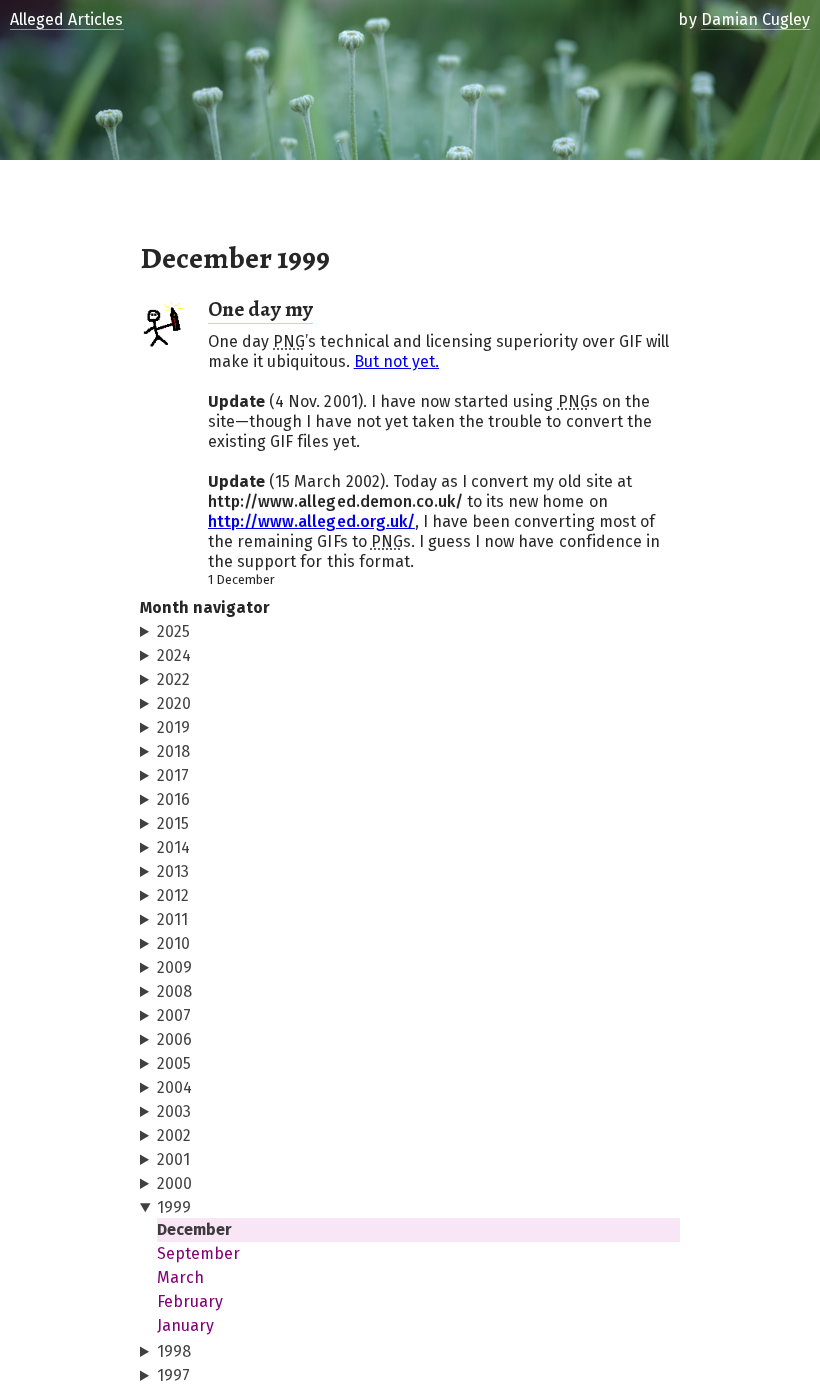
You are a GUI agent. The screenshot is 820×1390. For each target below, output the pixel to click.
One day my (260, 309)
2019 (173, 727)
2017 (173, 775)
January (185, 1325)
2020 (174, 703)
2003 (174, 1111)
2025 (173, 631)
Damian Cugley (755, 19)
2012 (173, 895)
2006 (174, 1039)
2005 (174, 1063)
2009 (174, 967)
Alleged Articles (67, 19)
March (180, 1277)
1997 (173, 1375)
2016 (173, 799)
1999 (174, 1207)
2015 (173, 823)
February (190, 1301)
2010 (173, 943)
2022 (173, 679)
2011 (172, 919)
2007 (174, 1015)
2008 (174, 991)
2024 (174, 655)
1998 (174, 1351)
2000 (174, 1183)
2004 (174, 1087)
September (198, 1253)
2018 (173, 751)
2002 (174, 1135)
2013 (173, 871)
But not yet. (396, 361)
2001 (173, 1159)
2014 (173, 847)
